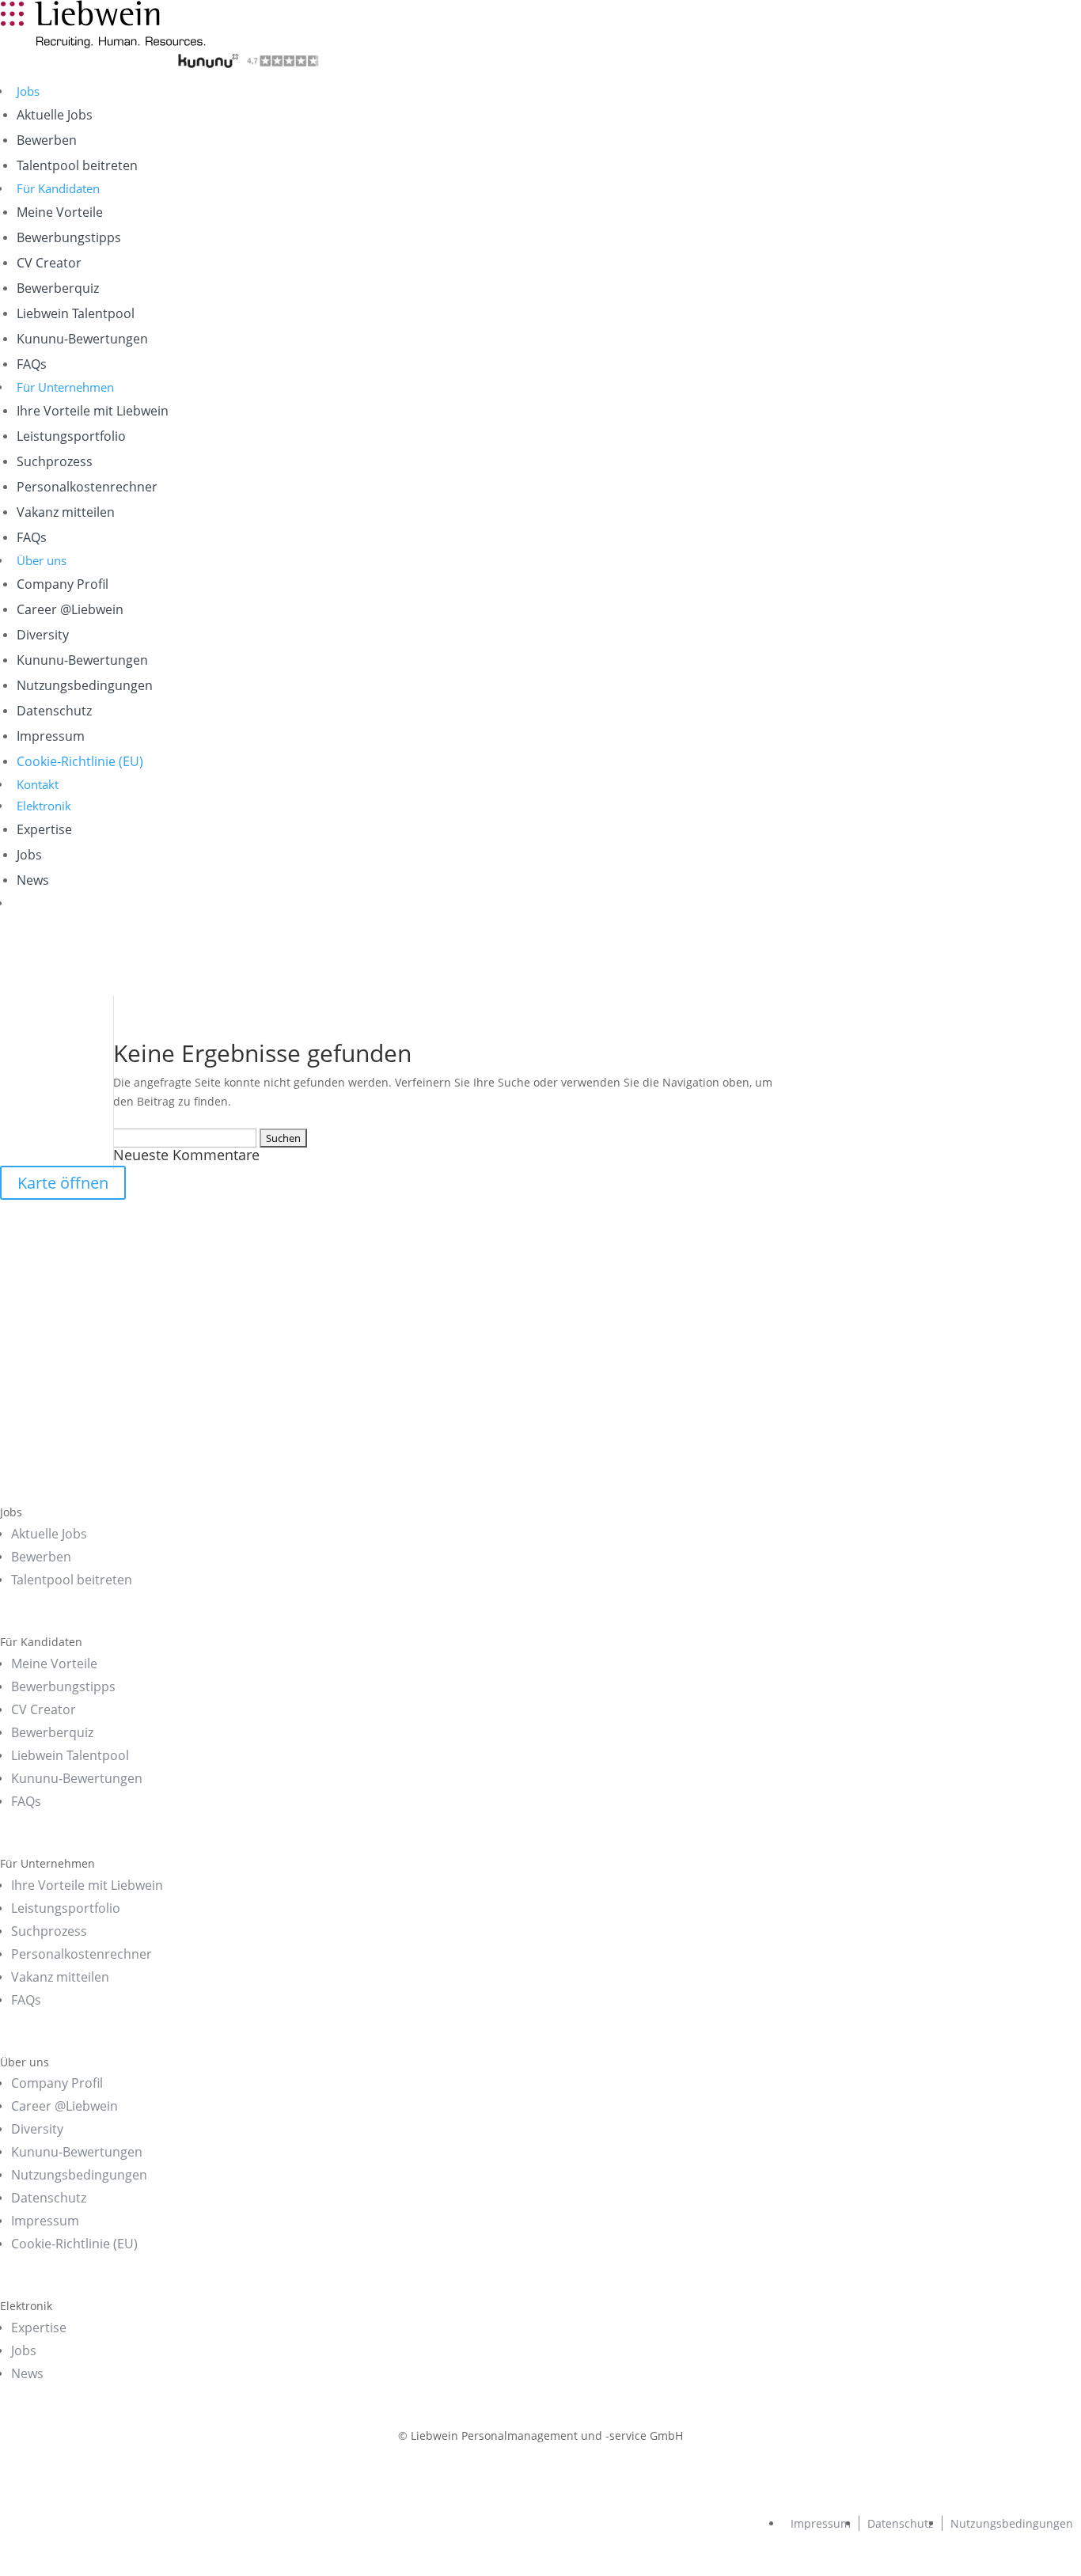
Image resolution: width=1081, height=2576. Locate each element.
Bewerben (47, 140)
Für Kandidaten (58, 188)
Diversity (43, 635)
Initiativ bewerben (83, 67)
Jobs (28, 91)
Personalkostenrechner (87, 487)
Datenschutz (54, 711)
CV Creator (49, 263)
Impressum (51, 736)
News (33, 880)
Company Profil (63, 584)
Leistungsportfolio (71, 436)
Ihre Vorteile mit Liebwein (93, 411)
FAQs (32, 364)
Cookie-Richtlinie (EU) (80, 761)
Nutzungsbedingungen (85, 685)
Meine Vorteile (60, 212)
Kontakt (38, 784)
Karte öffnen (63, 1183)
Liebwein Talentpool (76, 313)
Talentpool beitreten (77, 165)
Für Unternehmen (65, 387)
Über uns (42, 560)
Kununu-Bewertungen (82, 339)
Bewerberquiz (58, 288)
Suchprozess (55, 461)
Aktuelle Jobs (55, 115)
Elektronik (44, 806)
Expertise (44, 829)
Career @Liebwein (70, 609)
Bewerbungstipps (69, 237)
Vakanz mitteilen (66, 512)
